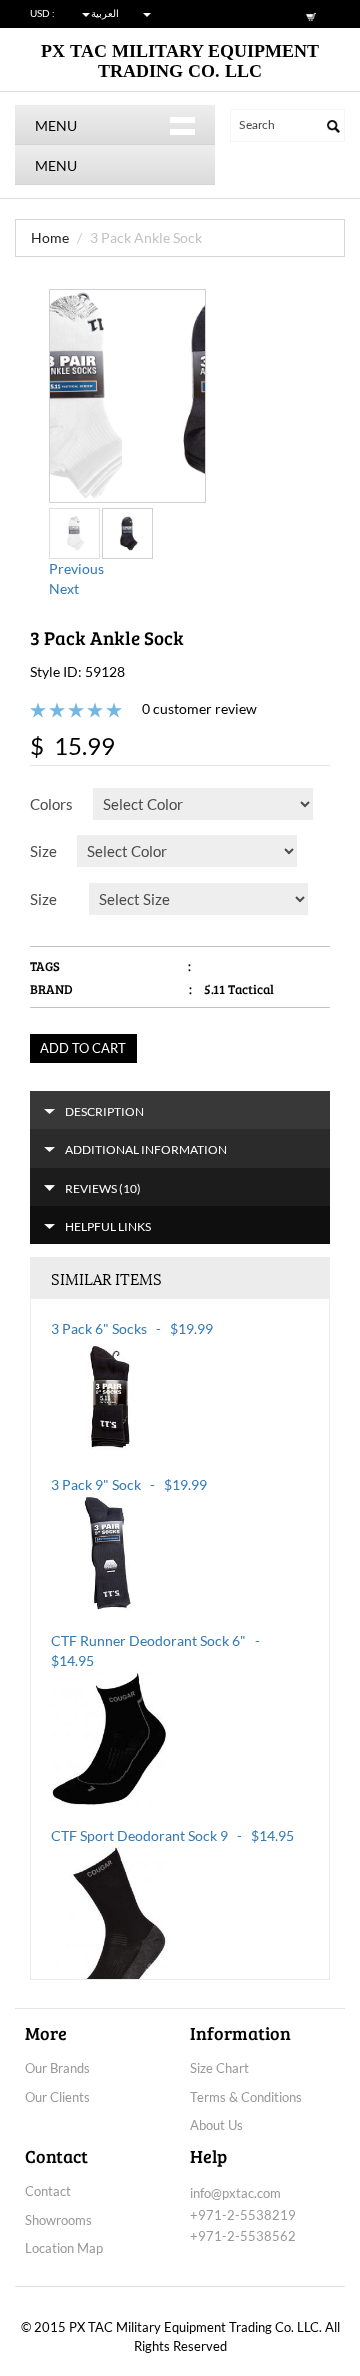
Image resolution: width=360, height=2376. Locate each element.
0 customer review (199, 708)
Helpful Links (108, 1226)
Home (50, 237)
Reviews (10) (103, 1188)
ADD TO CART (83, 1048)
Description (104, 1111)
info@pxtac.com (235, 2193)
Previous (76, 568)
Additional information (146, 1149)
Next (64, 588)
